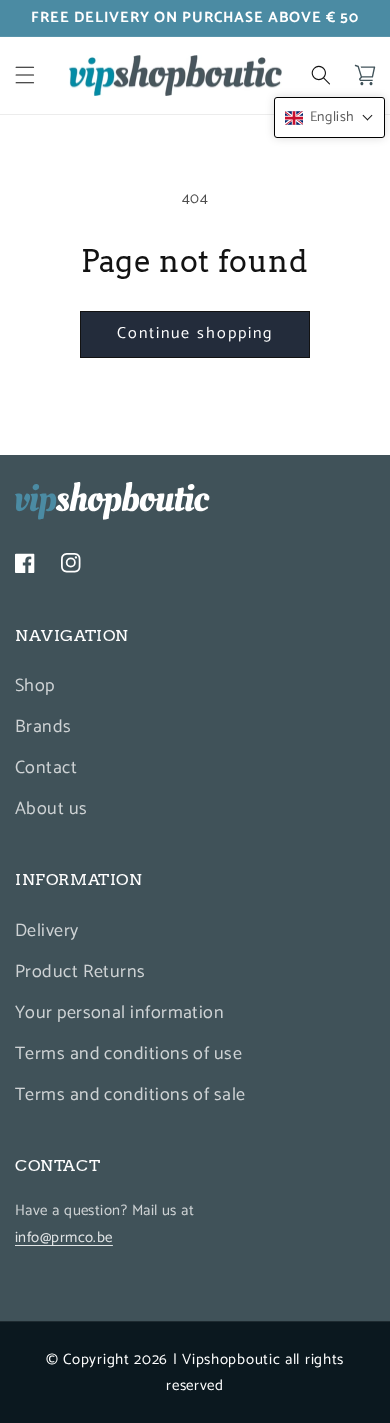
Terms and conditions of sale (130, 1095)
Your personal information (119, 1013)
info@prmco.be (64, 1237)
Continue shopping (195, 333)
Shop (35, 686)
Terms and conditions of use (128, 1054)
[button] (25, 75)
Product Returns (80, 972)
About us (51, 809)
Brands (43, 727)
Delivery (47, 931)
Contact (46, 768)
